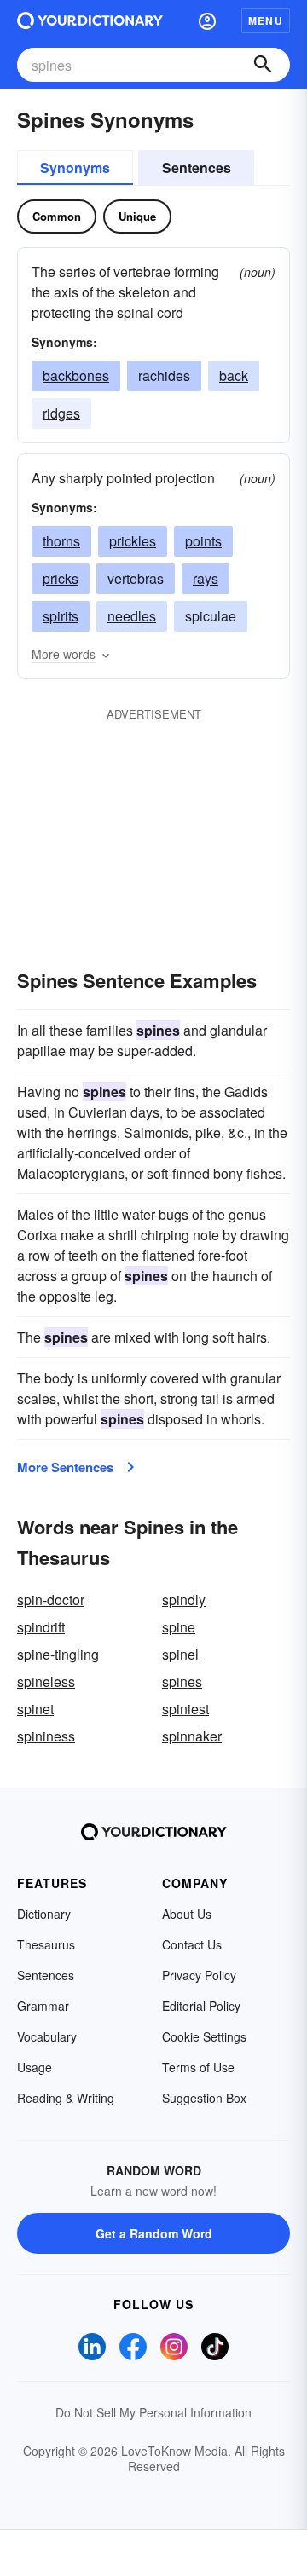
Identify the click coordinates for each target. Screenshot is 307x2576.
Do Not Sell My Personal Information (153, 2412)
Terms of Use (198, 2067)
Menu (266, 20)
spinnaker (192, 1736)
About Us (187, 1914)
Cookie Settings (204, 2036)
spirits (61, 616)
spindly (184, 1600)
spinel (180, 1654)
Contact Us (192, 1944)
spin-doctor (51, 1600)
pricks (61, 578)
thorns (61, 541)
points (203, 541)
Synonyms (75, 167)
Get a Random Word (154, 2233)
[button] (207, 20)
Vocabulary (47, 2036)
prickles (133, 541)
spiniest (185, 1709)
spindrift (41, 1627)
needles (132, 616)
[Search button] (263, 65)
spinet (35, 1709)
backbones (76, 375)
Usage (35, 2067)
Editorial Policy (201, 2006)
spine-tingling (58, 1654)
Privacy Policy (199, 1975)
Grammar (43, 2006)
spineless (46, 1681)
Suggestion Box (204, 2098)
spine (179, 1627)
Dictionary (44, 1914)
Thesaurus (46, 1944)
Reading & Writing (66, 2098)
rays (206, 578)
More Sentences (65, 1467)
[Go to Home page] (90, 20)
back (234, 375)
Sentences (197, 167)
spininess (46, 1736)
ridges (61, 413)
